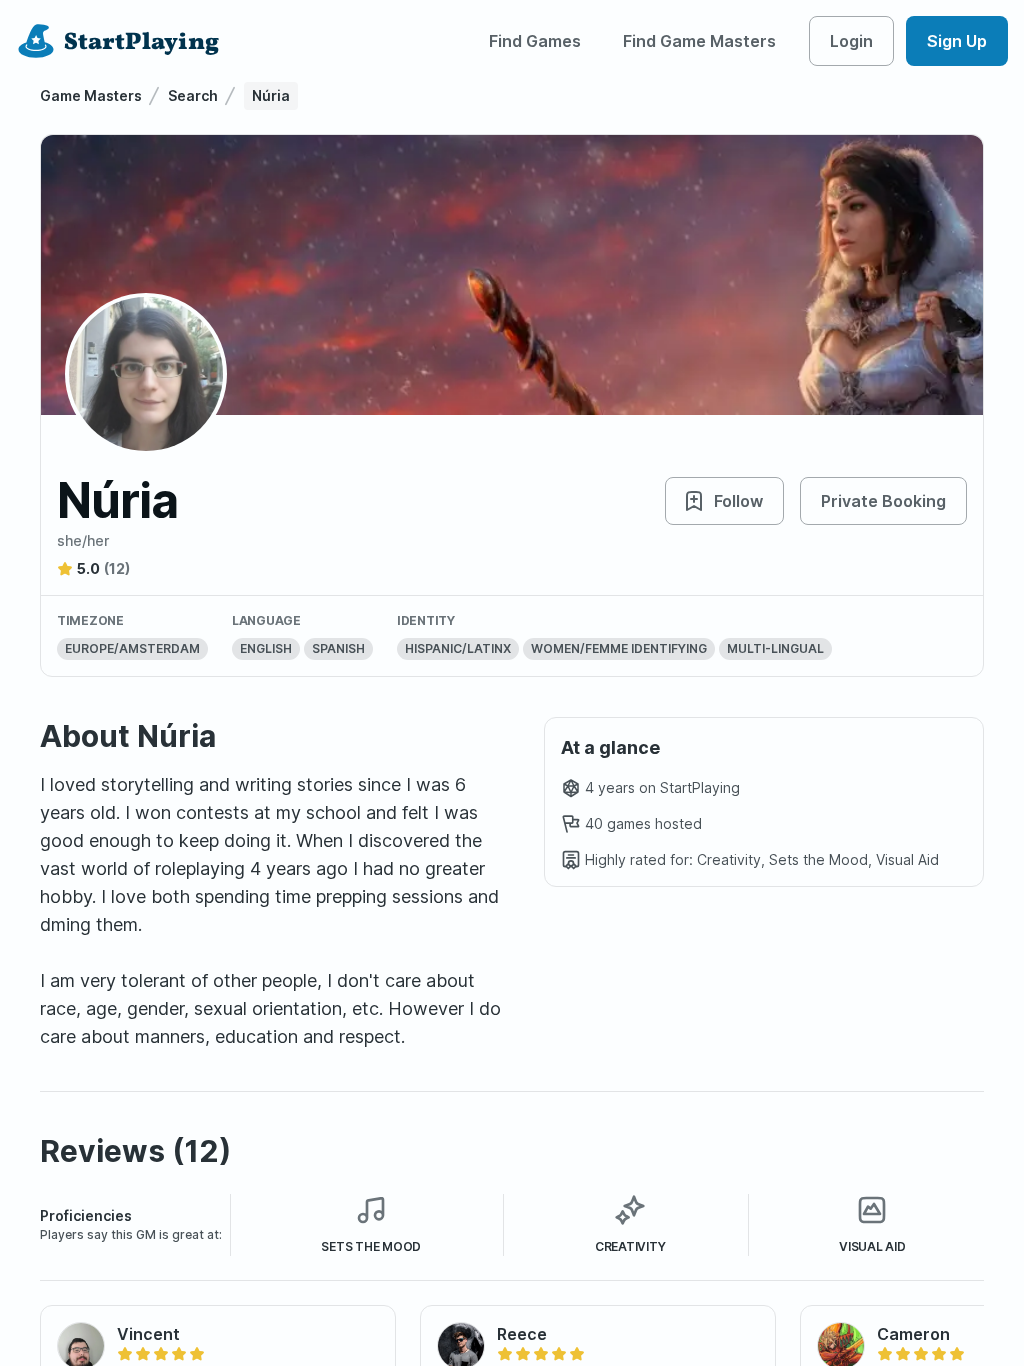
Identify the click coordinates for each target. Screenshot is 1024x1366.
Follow (738, 501)
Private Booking (883, 501)
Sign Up (957, 41)
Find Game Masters (699, 41)
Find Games (535, 41)
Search (193, 95)
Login (851, 41)
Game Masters (91, 95)
